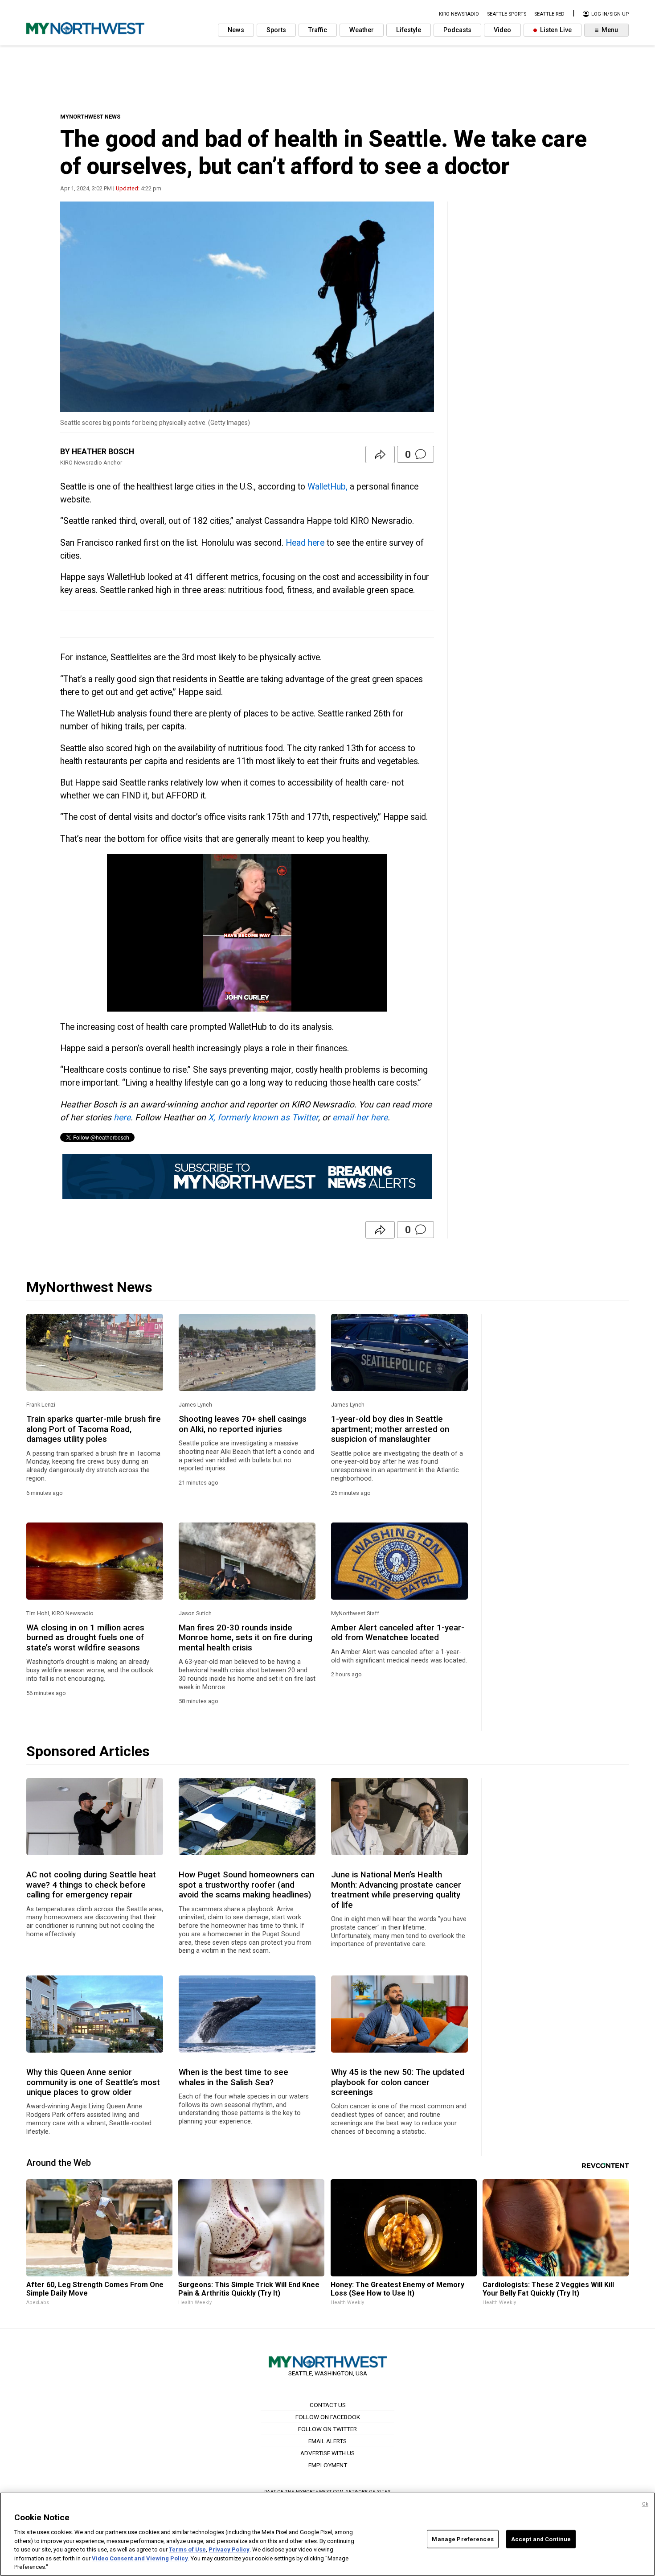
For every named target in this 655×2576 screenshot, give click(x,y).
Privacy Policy (229, 2549)
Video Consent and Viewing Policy (140, 2558)
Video (502, 30)
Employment (328, 2465)
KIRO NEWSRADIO (459, 14)
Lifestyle (409, 30)
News (236, 30)
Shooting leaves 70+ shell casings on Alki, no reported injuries (243, 1424)
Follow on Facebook (328, 2417)
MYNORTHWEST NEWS (90, 117)
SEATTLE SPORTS (507, 14)
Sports (276, 30)
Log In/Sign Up (609, 14)
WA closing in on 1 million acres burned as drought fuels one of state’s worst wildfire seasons (85, 1638)
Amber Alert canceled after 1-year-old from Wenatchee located (398, 1633)
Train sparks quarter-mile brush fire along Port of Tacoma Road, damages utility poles (94, 1429)
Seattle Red (549, 14)
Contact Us (328, 2405)
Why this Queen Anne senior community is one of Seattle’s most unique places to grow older (93, 2082)
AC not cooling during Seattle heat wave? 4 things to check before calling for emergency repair (91, 1885)
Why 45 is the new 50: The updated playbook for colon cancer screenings (398, 2082)
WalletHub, (327, 487)
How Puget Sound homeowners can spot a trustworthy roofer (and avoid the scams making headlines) (246, 1885)
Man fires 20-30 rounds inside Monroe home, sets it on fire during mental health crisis (246, 1638)
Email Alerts (327, 2441)
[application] (247, 933)
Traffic (318, 30)
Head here (305, 543)
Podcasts (457, 30)
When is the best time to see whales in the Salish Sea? (233, 2077)
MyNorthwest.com (320, 2492)
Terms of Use (187, 2549)
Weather (362, 30)
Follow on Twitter (327, 2429)
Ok (645, 2504)
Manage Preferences (463, 2539)
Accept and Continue (541, 2539)
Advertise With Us (327, 2453)
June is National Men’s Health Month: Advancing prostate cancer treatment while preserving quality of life (396, 1890)
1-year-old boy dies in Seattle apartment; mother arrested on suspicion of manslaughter (390, 1429)
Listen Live (555, 30)
